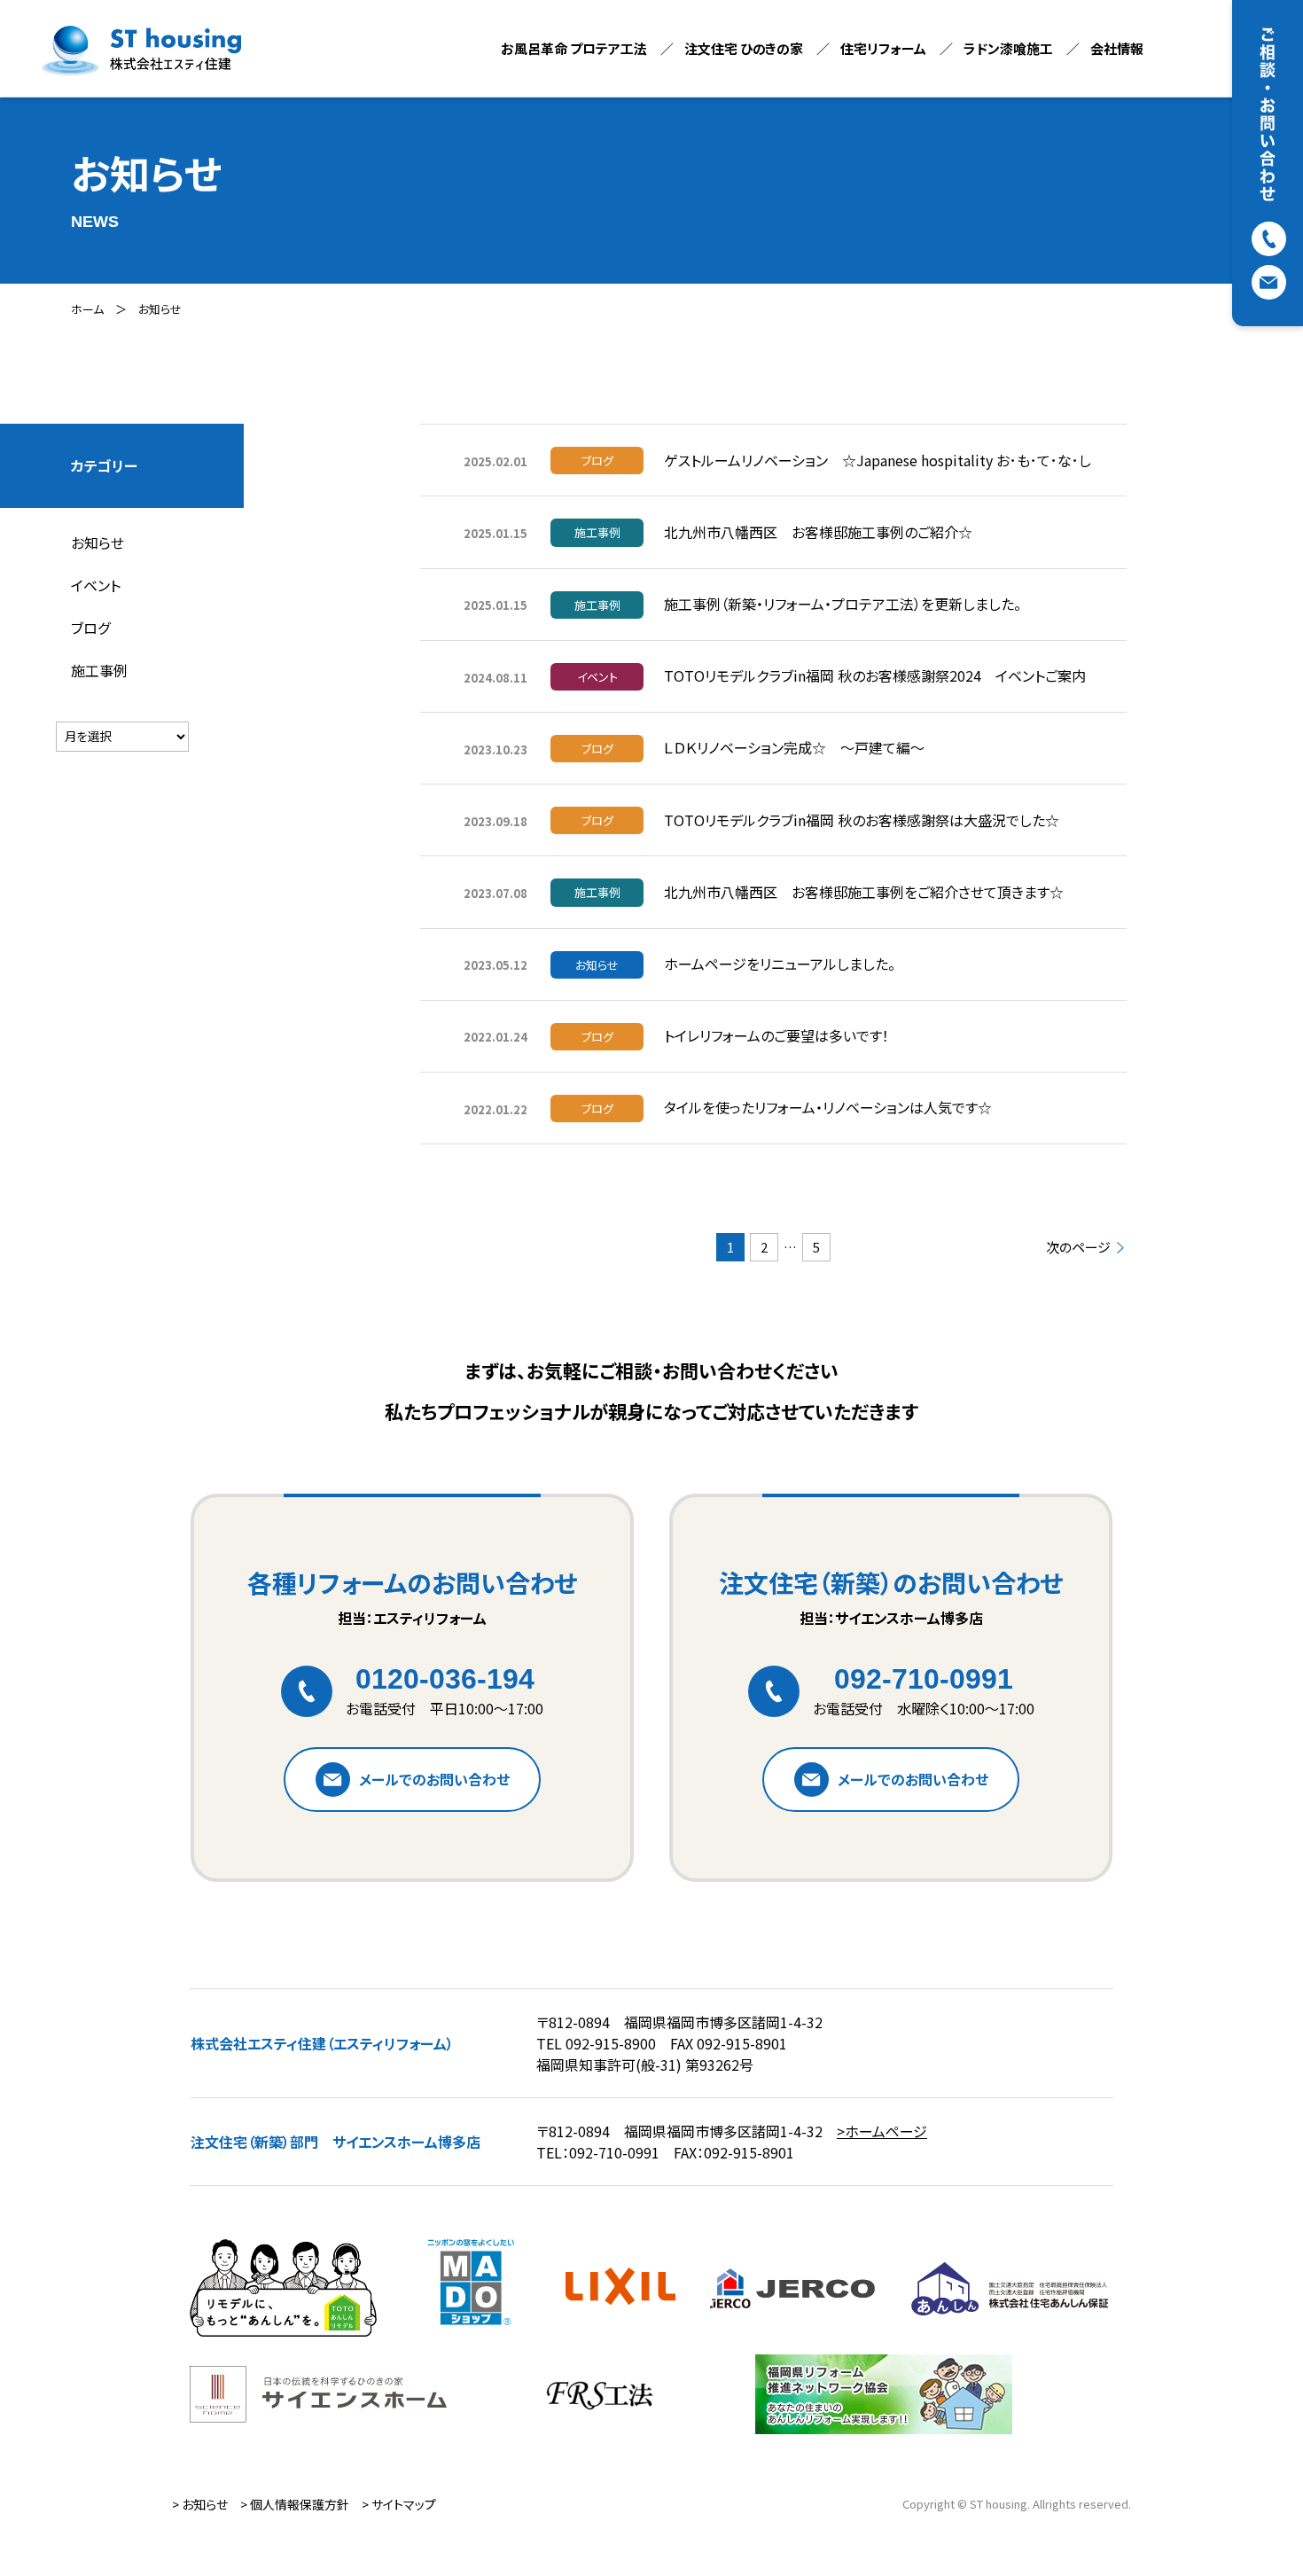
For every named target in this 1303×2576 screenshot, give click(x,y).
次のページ (1078, 1248)
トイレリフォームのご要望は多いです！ (776, 1035)
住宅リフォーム (883, 48)
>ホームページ (882, 2131)
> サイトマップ (399, 2504)
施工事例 (99, 670)
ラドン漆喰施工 (1008, 48)
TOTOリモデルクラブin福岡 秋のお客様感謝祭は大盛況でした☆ (862, 820)
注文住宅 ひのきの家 (744, 48)
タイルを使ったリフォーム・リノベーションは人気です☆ (828, 1107)
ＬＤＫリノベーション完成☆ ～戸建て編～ (794, 747)
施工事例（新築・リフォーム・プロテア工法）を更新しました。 (843, 604)
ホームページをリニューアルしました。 (780, 964)
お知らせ (160, 309)
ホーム (87, 309)
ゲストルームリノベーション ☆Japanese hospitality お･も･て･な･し (878, 460)
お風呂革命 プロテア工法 (574, 48)
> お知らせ (200, 2504)
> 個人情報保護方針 (295, 2504)
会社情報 (1117, 48)
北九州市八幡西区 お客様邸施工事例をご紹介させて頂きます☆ (864, 892)
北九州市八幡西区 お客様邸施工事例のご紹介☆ (818, 532)
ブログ (90, 628)
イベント (96, 585)
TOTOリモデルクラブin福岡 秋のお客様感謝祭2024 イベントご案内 (875, 675)
